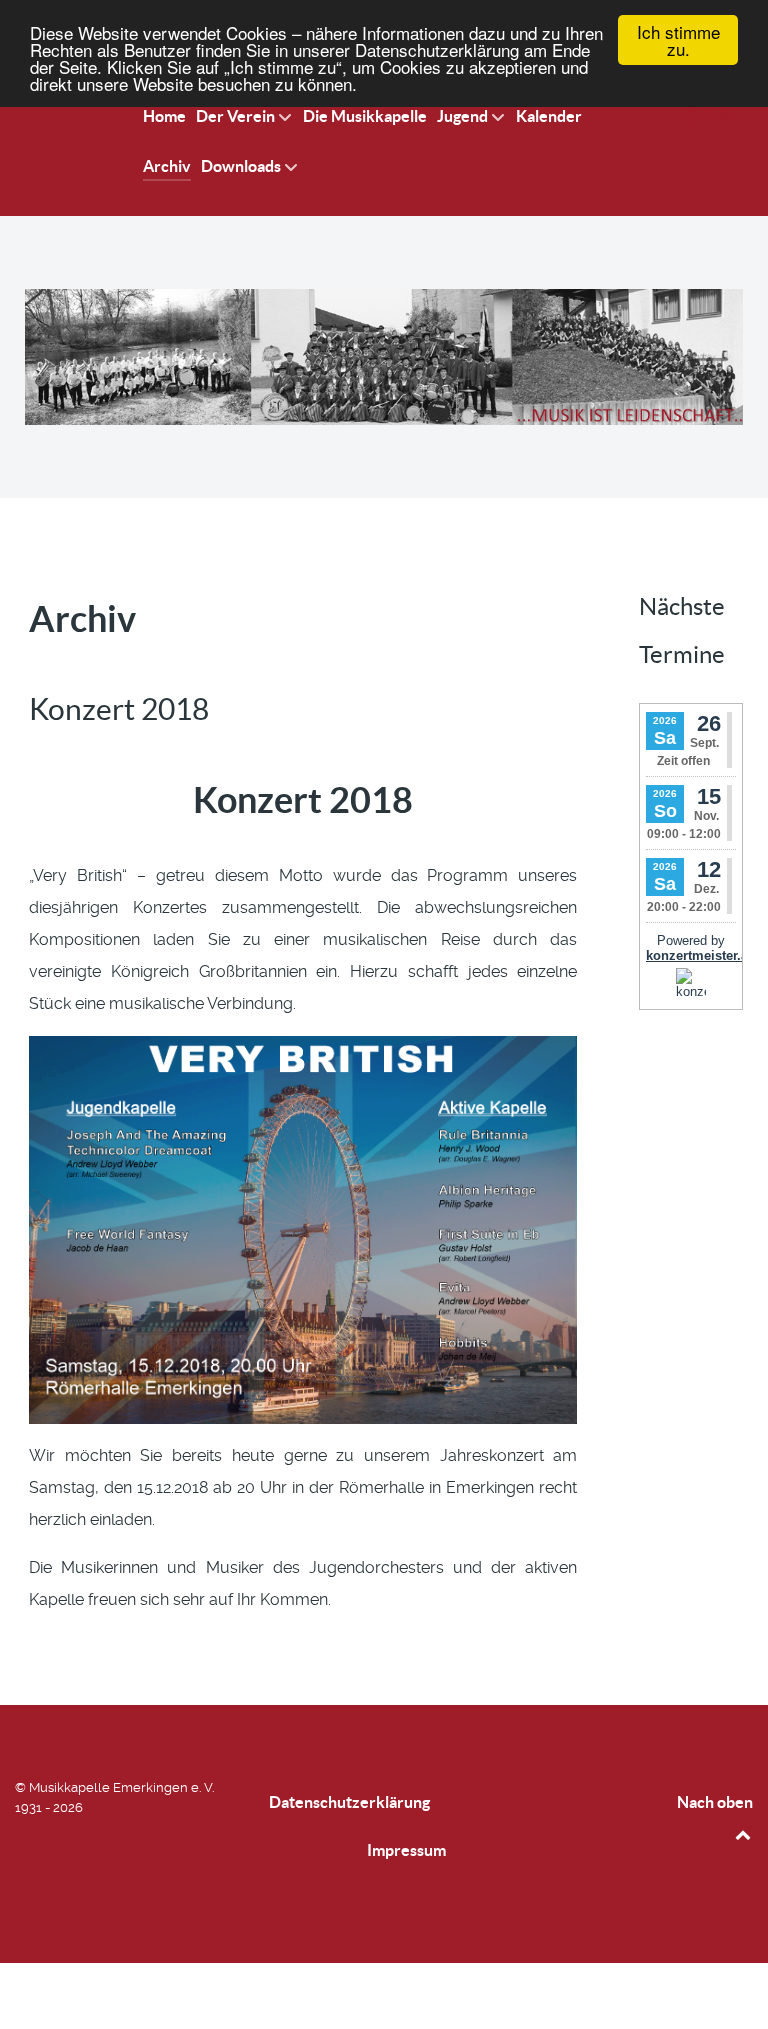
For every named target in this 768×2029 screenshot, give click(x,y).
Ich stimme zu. (678, 40)
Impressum (406, 1850)
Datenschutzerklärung (349, 1802)
